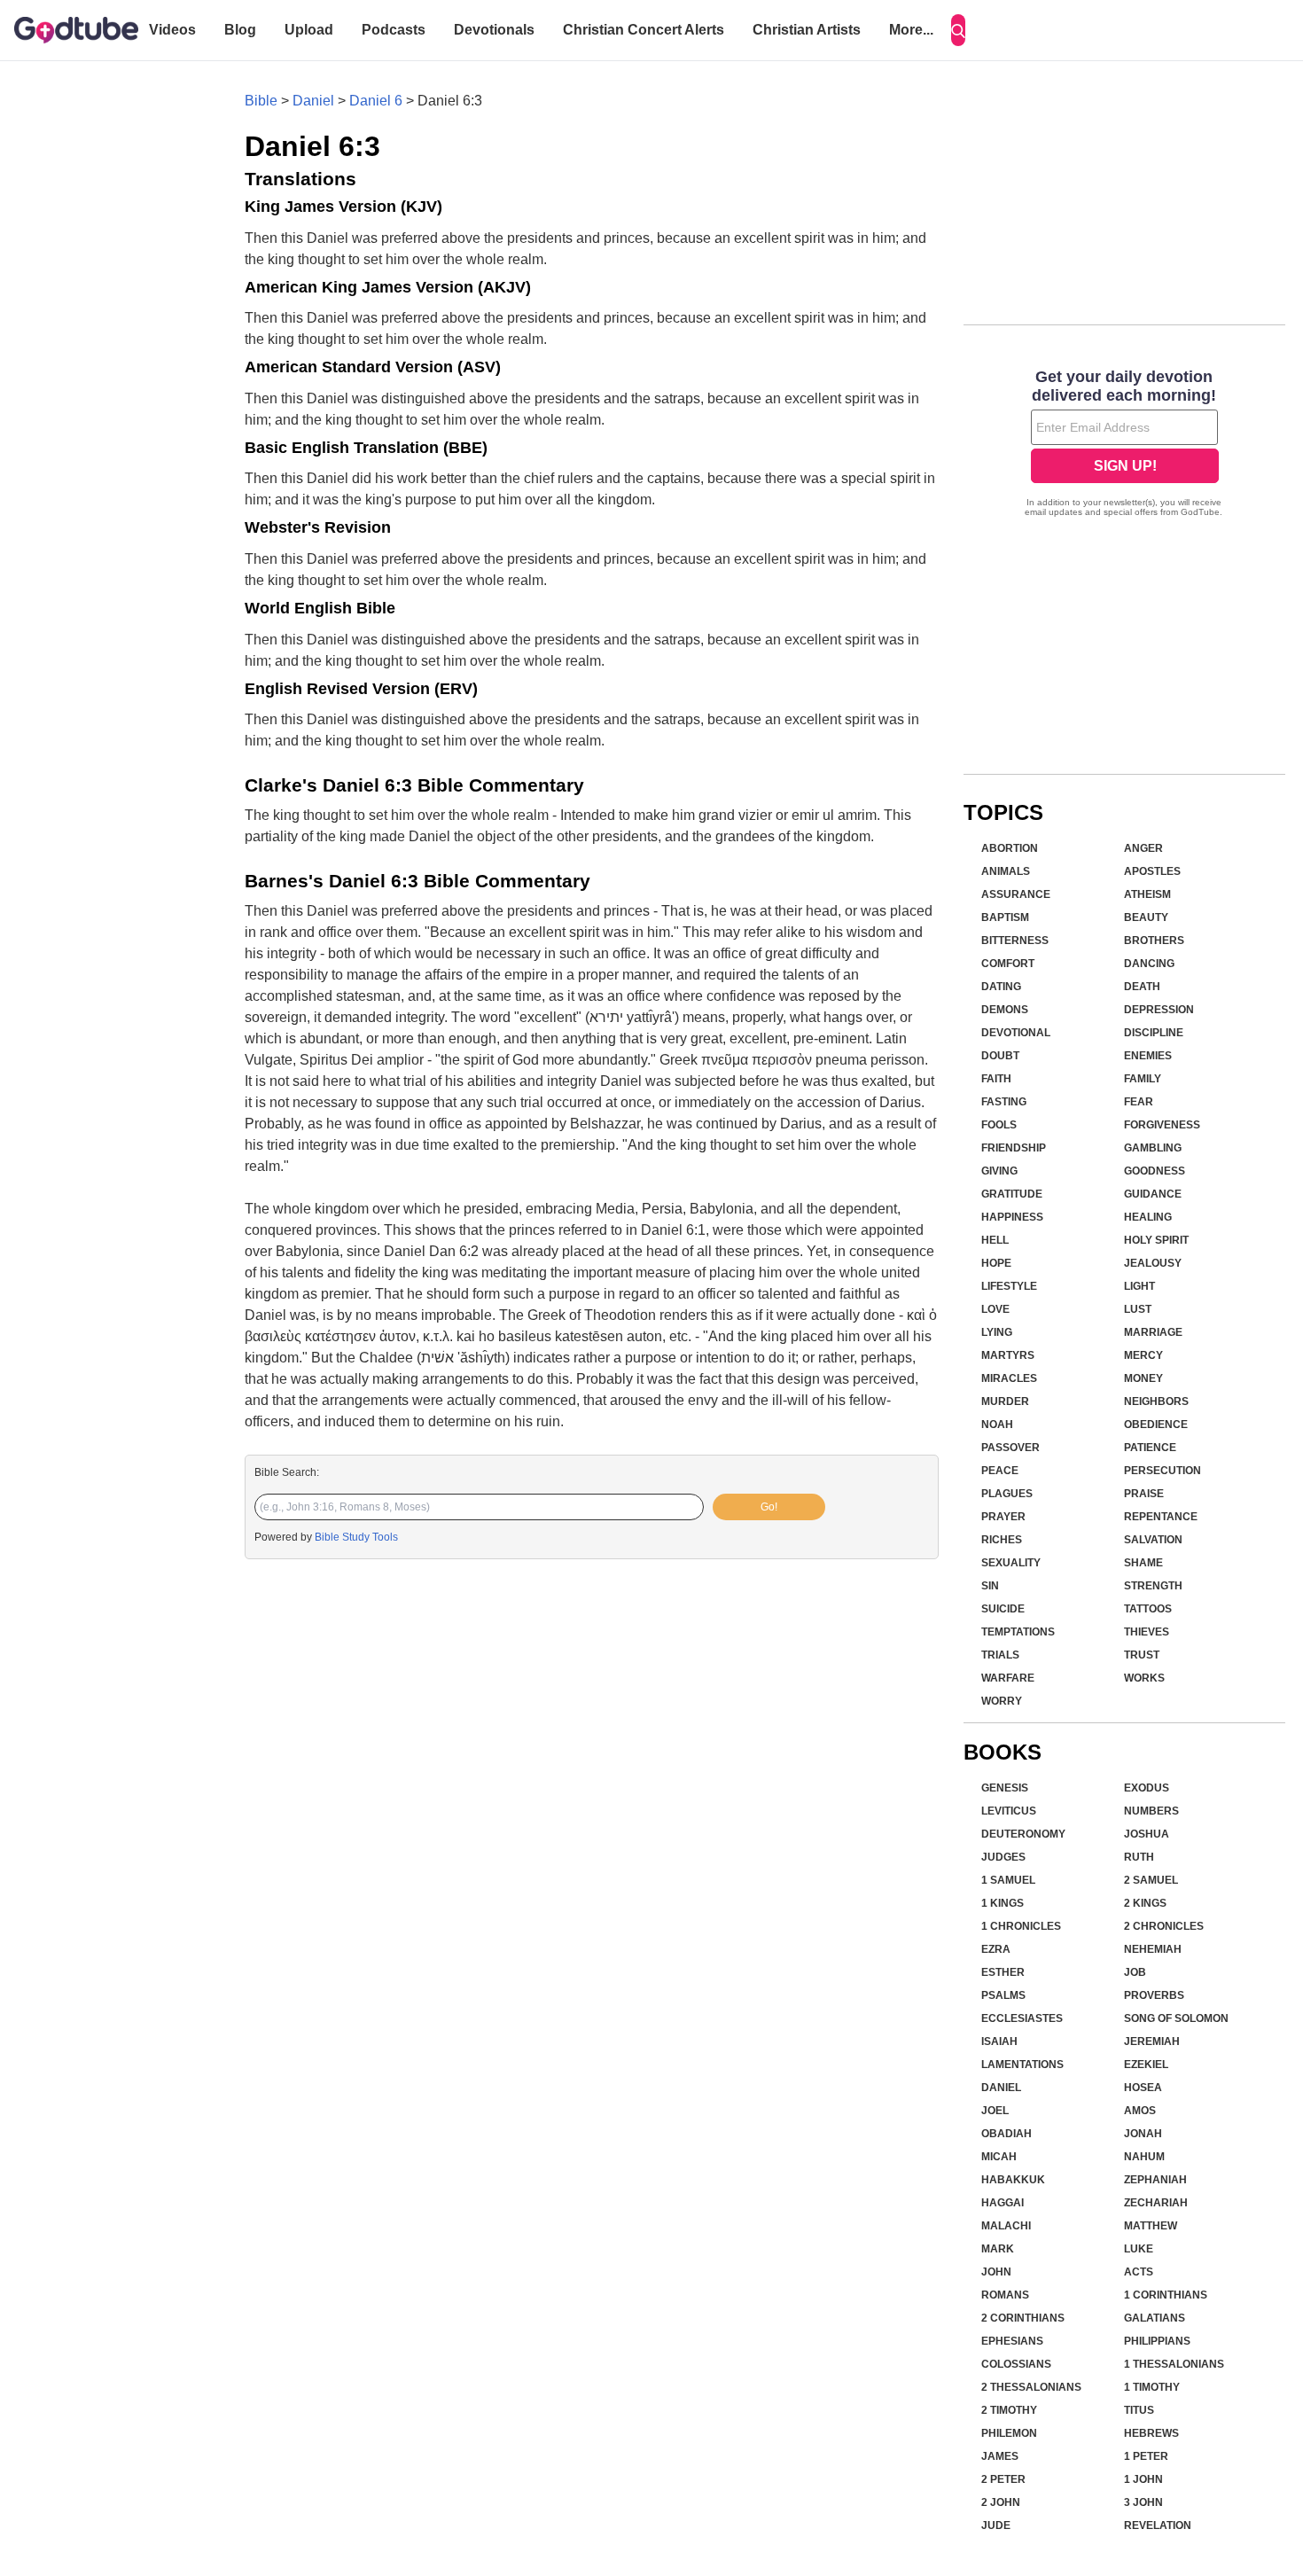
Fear (1139, 1102)
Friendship (1014, 1148)
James (1000, 2456)
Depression (1159, 1010)
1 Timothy (1152, 2387)
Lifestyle (1009, 1286)
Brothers (1154, 941)
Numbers (1151, 1811)
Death (1142, 987)
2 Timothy (1009, 2410)
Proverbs (1154, 1995)
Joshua (1147, 1834)
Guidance (1153, 1194)
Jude (996, 2525)
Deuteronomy (1023, 1834)
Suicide (1003, 1609)
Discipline (1154, 1033)
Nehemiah (1153, 1949)
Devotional (1016, 1033)
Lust (1138, 1309)
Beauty (1146, 917)
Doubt (1000, 1056)
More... (911, 30)
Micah (999, 2157)
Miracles (1009, 1378)
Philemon (1009, 2433)
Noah (997, 1425)
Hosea (1143, 2088)
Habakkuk (1013, 2180)
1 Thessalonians (1174, 2364)
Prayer (1003, 1517)
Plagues (1007, 1494)
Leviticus (1009, 1811)
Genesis (1005, 1788)
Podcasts (394, 30)
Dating (1001, 987)
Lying (997, 1332)
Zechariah (1156, 2203)
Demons (1005, 1010)
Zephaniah (1155, 2180)
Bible (261, 101)
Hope (996, 1263)
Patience (1150, 1448)
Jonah (1143, 2134)
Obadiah (1007, 2134)
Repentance (1161, 1517)
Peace (1000, 1471)
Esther (1003, 1972)
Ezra (996, 1949)
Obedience (1156, 1425)
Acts (1139, 2272)
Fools (999, 1125)
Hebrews (1151, 2433)
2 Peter (1003, 2479)
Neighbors (1156, 1401)
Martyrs (1008, 1355)
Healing (1148, 1217)
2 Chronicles (1164, 1926)
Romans (1005, 2295)
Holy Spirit (1156, 1240)
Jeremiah (1152, 2041)
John (996, 2272)
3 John (1143, 2502)
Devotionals (494, 30)
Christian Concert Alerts (644, 30)
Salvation (1153, 1540)
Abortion (1010, 848)
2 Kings (1145, 1903)
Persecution (1163, 1471)
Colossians (1016, 2364)
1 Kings (1003, 1903)
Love (995, 1309)
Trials (1000, 1655)
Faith (996, 1079)
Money (1143, 1378)
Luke (1139, 2249)
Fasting (1004, 1102)
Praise (1144, 1494)
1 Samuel (1008, 1880)
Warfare (1008, 1678)
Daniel (313, 101)
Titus (1139, 2410)
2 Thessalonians (1031, 2387)
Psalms (1003, 1995)
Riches (1002, 1540)
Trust (1142, 1655)
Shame (1143, 1563)
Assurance (1016, 894)
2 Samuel (1151, 1880)
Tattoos (1148, 1609)
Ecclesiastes (1022, 2018)
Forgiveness (1162, 1125)
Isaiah (999, 2041)
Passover (1010, 1448)
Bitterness (1015, 941)
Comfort (1008, 964)
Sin (990, 1586)
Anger (1143, 848)
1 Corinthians (1166, 2295)
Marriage (1153, 1332)
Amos (1140, 2111)
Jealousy (1153, 1263)
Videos (172, 30)
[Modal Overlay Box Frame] (1124, 445)
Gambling (1153, 1148)
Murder (1005, 1401)
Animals (1006, 871)
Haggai (1003, 2203)
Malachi (1006, 2226)
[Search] (958, 30)
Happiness (1012, 1217)
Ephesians (1012, 2341)
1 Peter (1146, 2456)
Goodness (1155, 1171)
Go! (769, 1507)
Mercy (1143, 1355)
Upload (309, 30)
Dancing (1149, 964)
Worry (1002, 1701)
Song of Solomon (1176, 2018)
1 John (1143, 2479)
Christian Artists (807, 30)
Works (1144, 1678)
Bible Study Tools (356, 1537)
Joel (995, 2111)
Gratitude (1012, 1194)
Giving (999, 1171)
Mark (998, 2249)
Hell (995, 1240)
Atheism (1147, 894)
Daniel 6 (376, 101)
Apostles (1152, 871)
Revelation (1158, 2525)
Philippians (1157, 2341)
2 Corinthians (1023, 2318)
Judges (1003, 1857)
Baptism (1005, 917)
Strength (1153, 1586)
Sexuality (1011, 1563)
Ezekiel (1146, 2065)
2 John (1001, 2502)
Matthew (1151, 2226)
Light (1139, 1286)
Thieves (1147, 1632)
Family (1143, 1079)
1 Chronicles (1021, 1926)
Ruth (1139, 1857)
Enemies (1148, 1056)
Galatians (1155, 2318)
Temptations (1018, 1632)
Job (1135, 1972)
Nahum (1144, 2157)
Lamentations (1022, 2065)
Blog (240, 30)
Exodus (1147, 1788)
